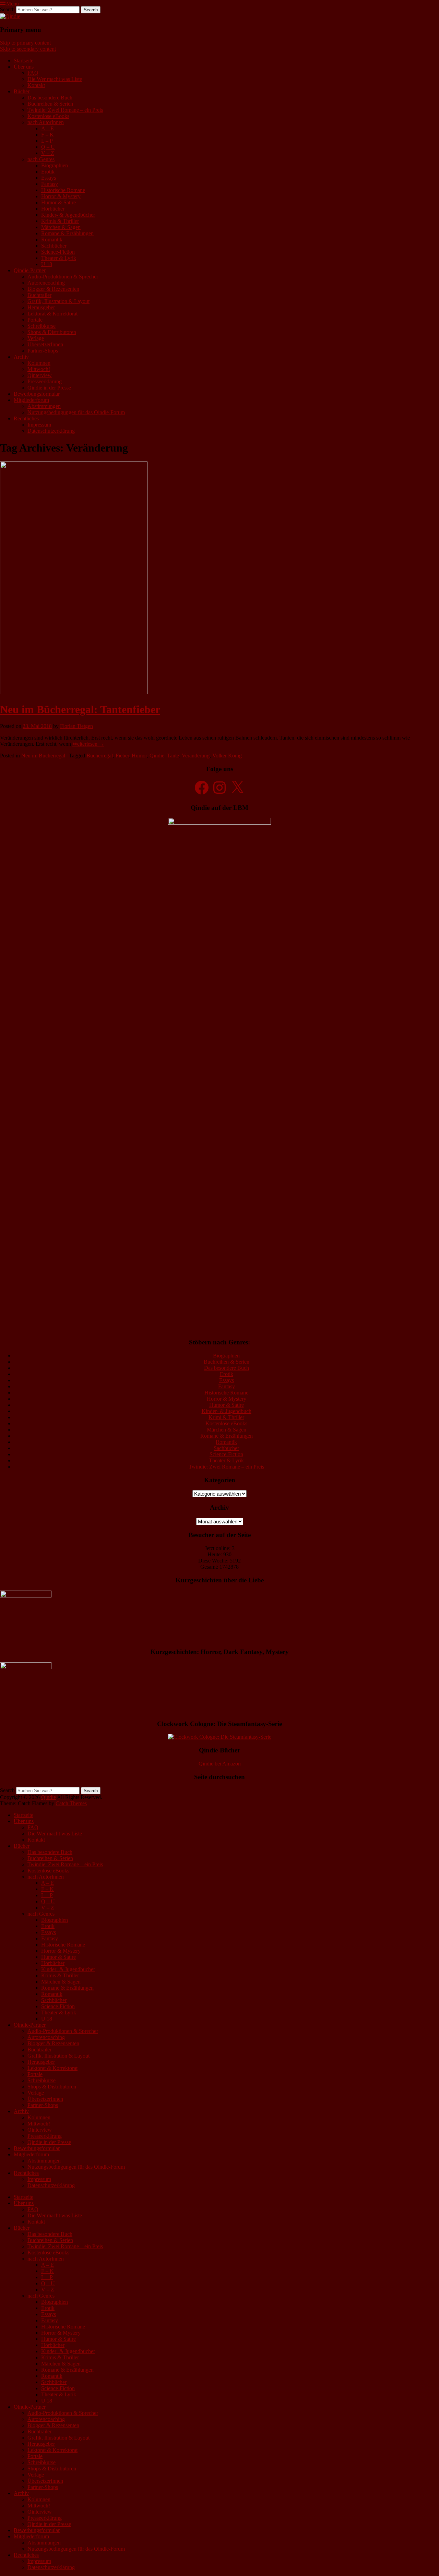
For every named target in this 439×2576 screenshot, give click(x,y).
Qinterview (40, 375)
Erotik (48, 172)
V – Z (48, 153)
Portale (35, 320)
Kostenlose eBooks (48, 116)
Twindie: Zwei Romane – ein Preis (65, 110)
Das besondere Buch (50, 98)
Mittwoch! (39, 369)
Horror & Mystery (61, 196)
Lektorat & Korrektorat (52, 314)
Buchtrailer (39, 295)
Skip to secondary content (28, 49)
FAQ (33, 73)
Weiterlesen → (88, 744)
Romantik (52, 239)
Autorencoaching (46, 283)
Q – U (48, 147)
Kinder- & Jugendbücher (68, 215)
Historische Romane (63, 190)
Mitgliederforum (31, 400)
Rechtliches (26, 418)
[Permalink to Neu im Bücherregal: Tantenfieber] (74, 692)
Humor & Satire (58, 202)
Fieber (122, 756)
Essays (49, 178)
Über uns (24, 67)
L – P (47, 141)
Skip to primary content (25, 43)
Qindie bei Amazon (220, 1764)
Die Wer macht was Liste (55, 79)
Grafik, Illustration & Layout (58, 301)
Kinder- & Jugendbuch (227, 1411)
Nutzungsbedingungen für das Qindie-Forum (76, 412)
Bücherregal (100, 756)
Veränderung (196, 756)
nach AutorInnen (46, 122)
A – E (48, 128)
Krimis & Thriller (60, 221)
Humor (139, 756)
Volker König (227, 756)
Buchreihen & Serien (50, 104)
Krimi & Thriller (226, 1417)
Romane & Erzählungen (67, 233)
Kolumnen (39, 363)
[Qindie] (10, 16)
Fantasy (50, 184)
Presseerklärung (45, 381)
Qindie (157, 756)
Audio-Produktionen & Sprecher (63, 277)
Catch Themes (71, 1803)
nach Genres (41, 159)
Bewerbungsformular (37, 394)
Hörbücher (53, 209)
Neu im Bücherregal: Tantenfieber (80, 709)
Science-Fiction (58, 252)
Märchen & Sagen (61, 227)
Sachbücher (54, 246)
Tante (173, 756)
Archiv (21, 357)
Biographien (55, 165)
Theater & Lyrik (59, 258)
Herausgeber (41, 307)
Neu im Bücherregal (43, 756)
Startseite (23, 61)
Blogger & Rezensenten (53, 289)
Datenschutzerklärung (51, 431)
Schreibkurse (41, 326)
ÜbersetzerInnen (45, 344)
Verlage (36, 338)
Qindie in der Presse (49, 388)
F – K (48, 135)
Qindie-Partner (30, 270)
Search (7, 9)
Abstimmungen (44, 406)
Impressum (39, 425)
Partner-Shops (43, 351)
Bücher (22, 91)
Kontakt (36, 85)
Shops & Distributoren (52, 332)
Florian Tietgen (76, 726)
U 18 (47, 264)
